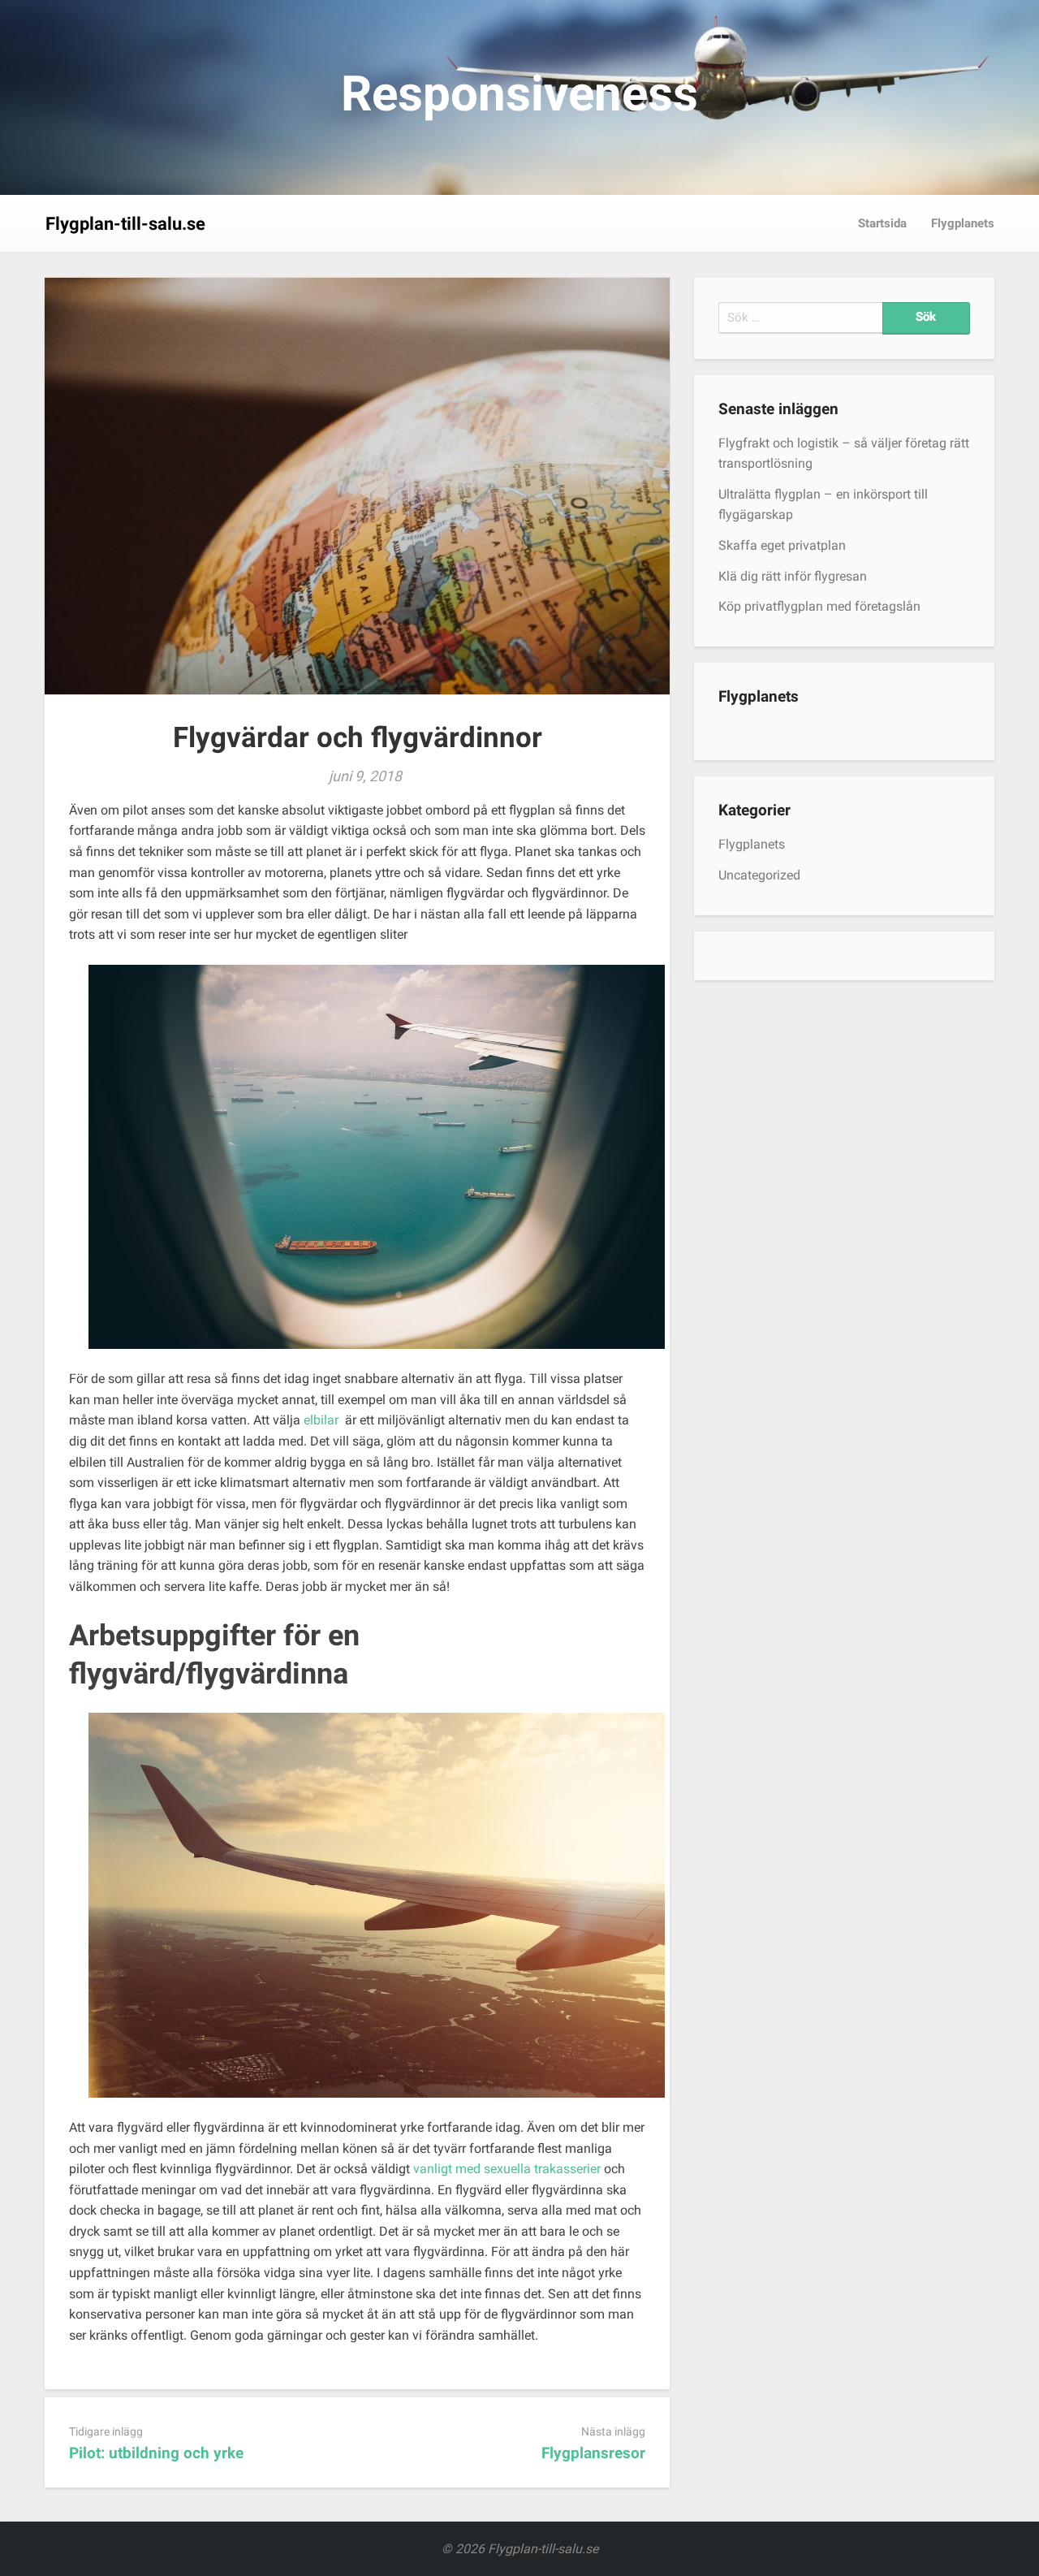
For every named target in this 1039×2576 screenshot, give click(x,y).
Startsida (882, 223)
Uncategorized (759, 875)
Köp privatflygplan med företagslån (819, 606)
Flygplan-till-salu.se (125, 224)
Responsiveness (519, 94)
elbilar (321, 1420)
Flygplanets (963, 223)
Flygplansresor (593, 2453)
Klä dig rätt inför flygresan (793, 576)
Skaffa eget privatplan (782, 545)
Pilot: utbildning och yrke (156, 2453)
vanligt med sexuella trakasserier (507, 2169)
